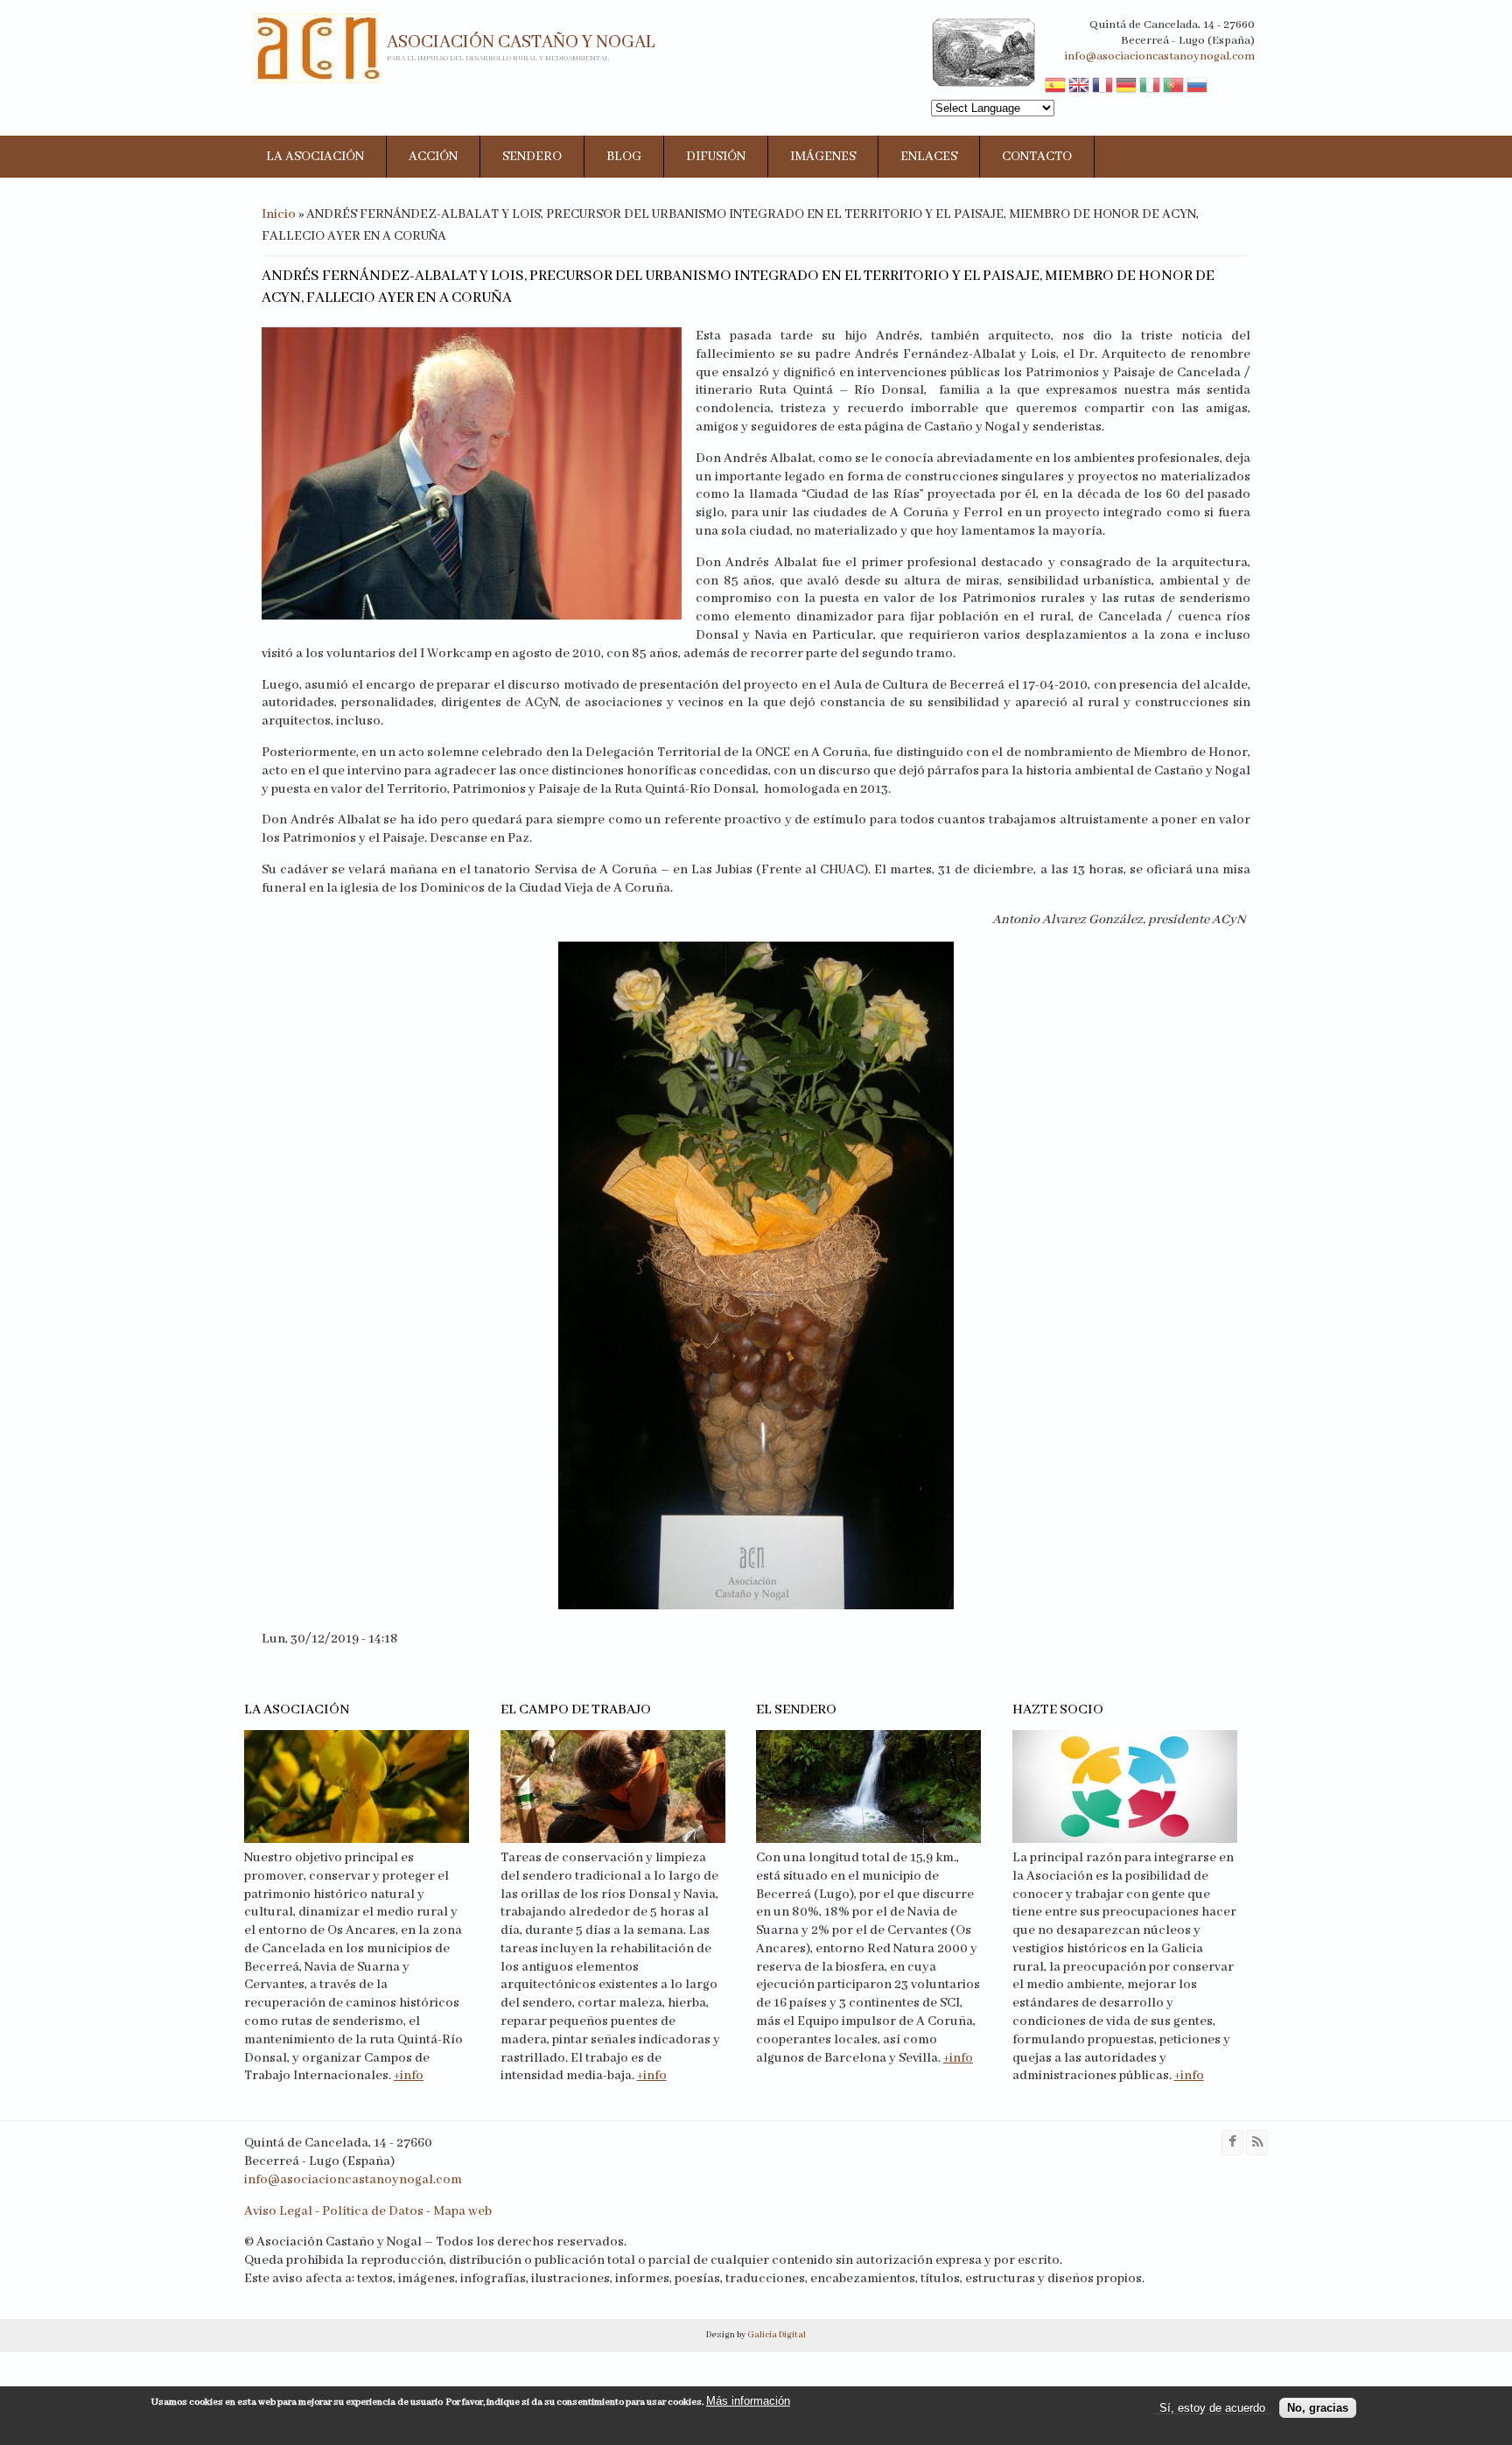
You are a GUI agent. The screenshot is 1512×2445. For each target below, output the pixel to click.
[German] (1126, 88)
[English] (1079, 88)
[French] (1102, 88)
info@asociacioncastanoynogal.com (1159, 56)
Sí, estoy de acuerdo (1212, 2408)
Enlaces (929, 157)
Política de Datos (373, 2211)
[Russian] (1197, 88)
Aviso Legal (278, 2211)
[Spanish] (1055, 88)
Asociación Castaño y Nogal (521, 42)
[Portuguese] (1173, 88)
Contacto (1037, 157)
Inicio (279, 214)
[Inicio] (318, 48)
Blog (624, 157)
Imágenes (823, 157)
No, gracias (1318, 2408)
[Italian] (1150, 88)
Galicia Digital (776, 2335)
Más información (748, 2401)
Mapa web (462, 2211)
